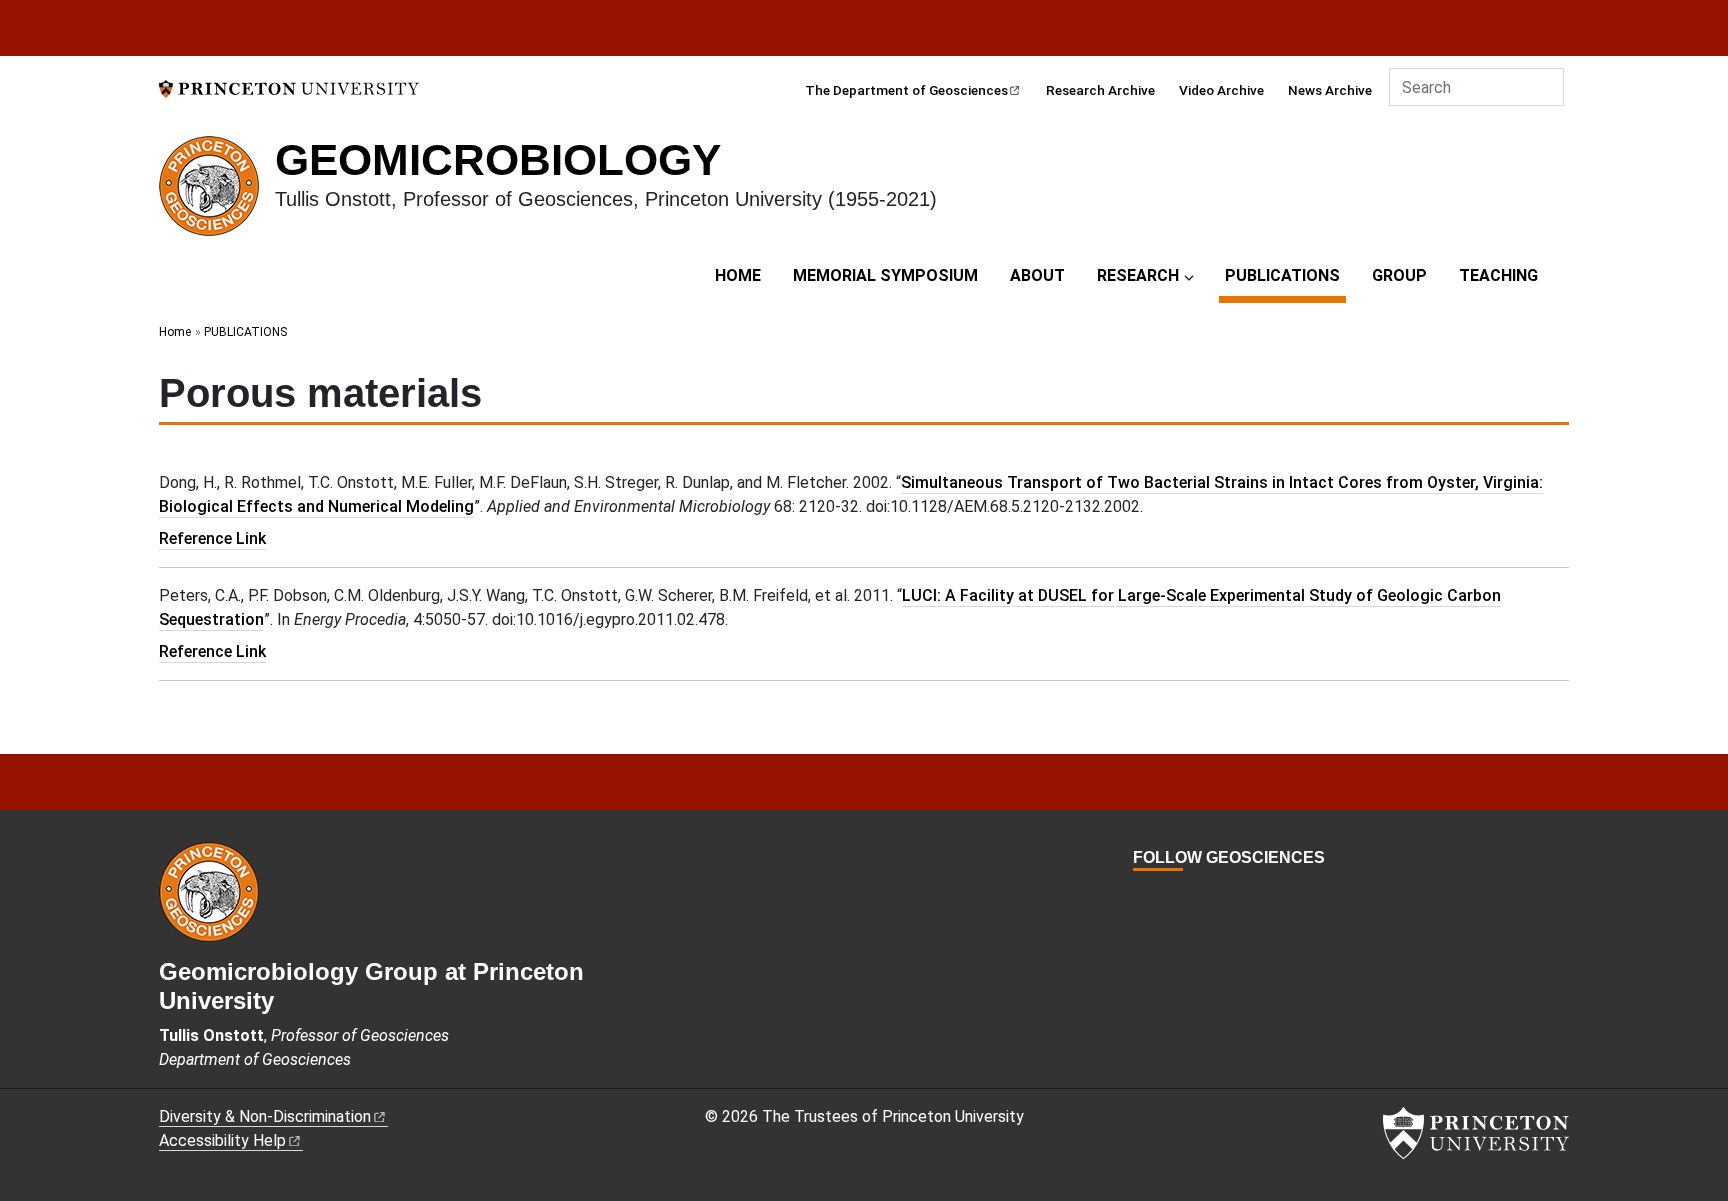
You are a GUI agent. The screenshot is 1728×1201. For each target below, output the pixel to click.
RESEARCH (1138, 275)
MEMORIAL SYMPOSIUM (885, 275)
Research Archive (1100, 90)
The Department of (906, 90)
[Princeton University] (289, 87)
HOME (738, 275)
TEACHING (1498, 275)
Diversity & (265, 1116)
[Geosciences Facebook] (1143, 894)
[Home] (217, 194)
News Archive (1330, 90)
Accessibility (222, 1140)
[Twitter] (1165, 894)
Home (175, 332)
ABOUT (1037, 275)
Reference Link (212, 538)
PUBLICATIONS (1285, 275)
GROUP (1399, 275)
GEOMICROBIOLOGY (498, 159)
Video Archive (1221, 90)
